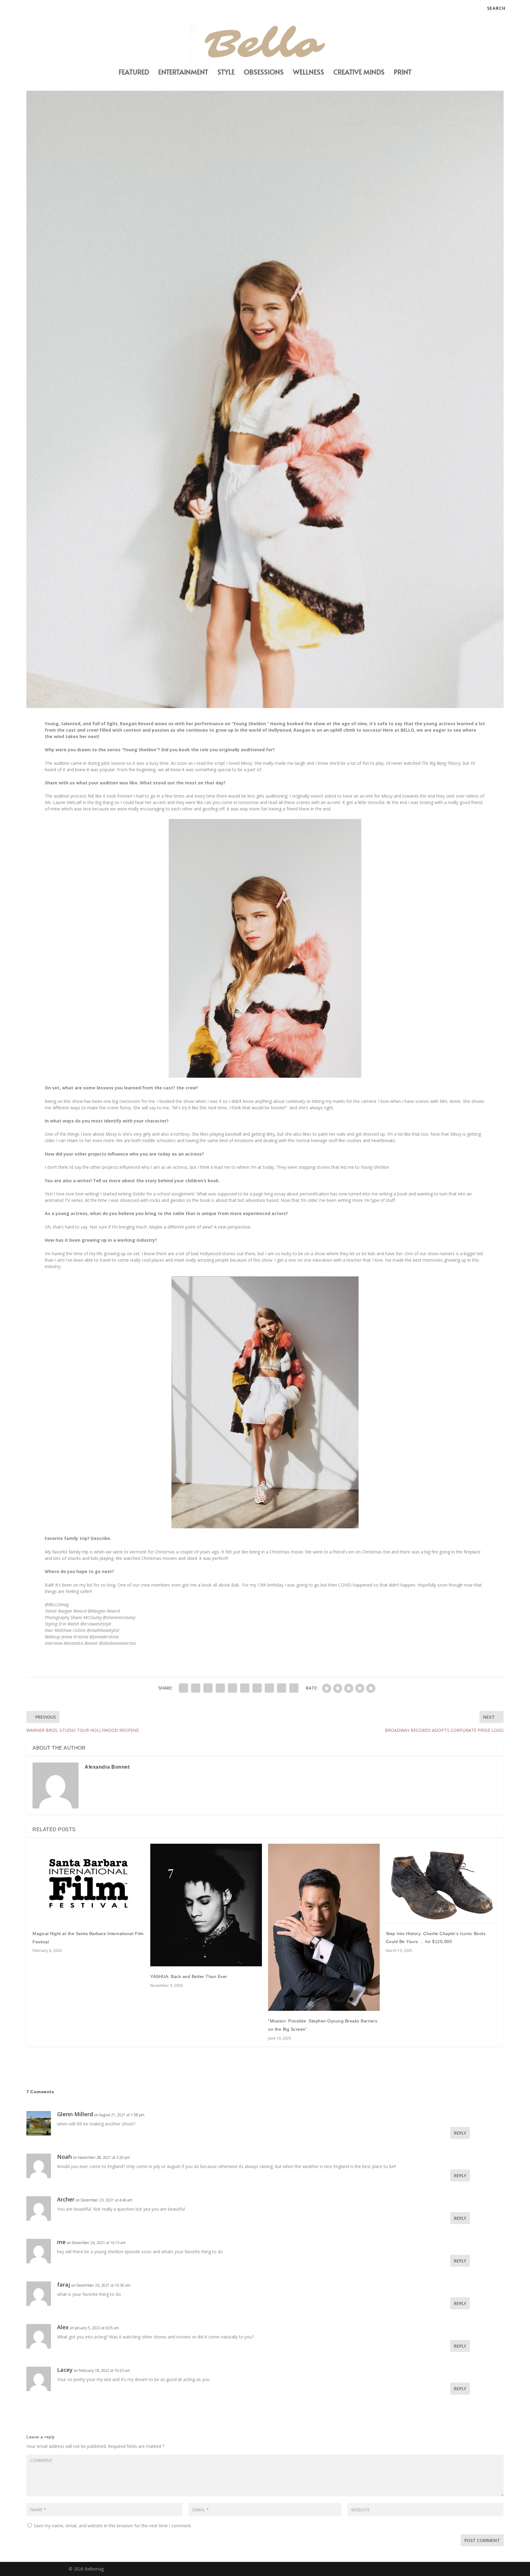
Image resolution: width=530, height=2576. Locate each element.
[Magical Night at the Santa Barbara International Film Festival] (88, 1884)
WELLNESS (309, 73)
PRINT (403, 73)
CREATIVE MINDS (359, 73)
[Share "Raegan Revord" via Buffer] (257, 1688)
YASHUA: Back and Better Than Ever (189, 1976)
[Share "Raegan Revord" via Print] (294, 1688)
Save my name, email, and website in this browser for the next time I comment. (113, 2526)
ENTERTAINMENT (183, 73)
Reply (460, 2133)
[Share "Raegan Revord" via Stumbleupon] (269, 1688)
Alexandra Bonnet (107, 1767)
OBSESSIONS (264, 73)
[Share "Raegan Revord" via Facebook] (183, 1688)
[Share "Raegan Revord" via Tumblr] (220, 1688)
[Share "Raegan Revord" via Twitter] (196, 1688)
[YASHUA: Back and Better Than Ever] (206, 1905)
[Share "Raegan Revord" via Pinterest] (232, 1688)
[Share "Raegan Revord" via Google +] (208, 1688)
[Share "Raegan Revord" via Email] (282, 1688)
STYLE (226, 73)
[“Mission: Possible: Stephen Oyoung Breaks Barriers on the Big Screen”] (324, 1927)
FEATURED (134, 73)
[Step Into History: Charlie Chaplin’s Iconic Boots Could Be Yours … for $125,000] (442, 1884)
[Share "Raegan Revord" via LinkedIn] (245, 1688)
